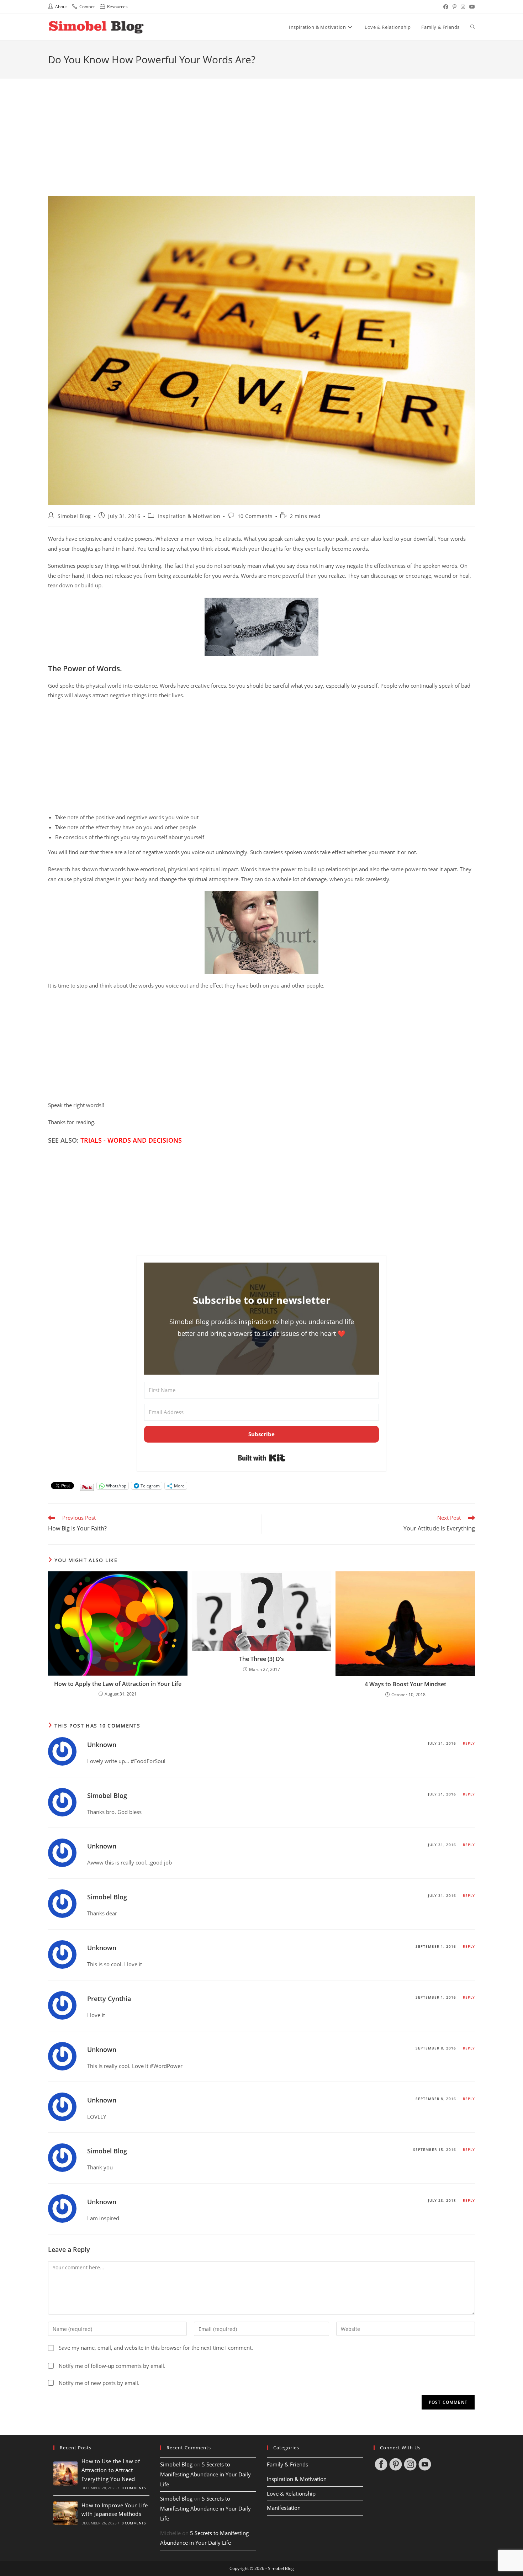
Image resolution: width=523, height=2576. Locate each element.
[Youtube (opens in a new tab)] (471, 7)
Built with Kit (262, 1458)
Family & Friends (287, 2464)
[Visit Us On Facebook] (381, 2464)
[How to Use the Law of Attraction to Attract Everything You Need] (65, 2474)
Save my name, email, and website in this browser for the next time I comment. (156, 2348)
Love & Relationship (291, 2494)
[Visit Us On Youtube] (425, 2464)
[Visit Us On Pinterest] (395, 2464)
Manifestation (284, 2508)
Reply (469, 1743)
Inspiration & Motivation (189, 516)
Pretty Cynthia (109, 1999)
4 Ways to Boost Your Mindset (405, 1684)
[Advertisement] (261, 128)
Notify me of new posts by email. (99, 2383)
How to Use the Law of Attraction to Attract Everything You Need (111, 2470)
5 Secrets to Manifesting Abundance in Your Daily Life (205, 2474)
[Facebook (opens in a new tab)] (446, 7)
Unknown (102, 1745)
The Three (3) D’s (261, 1659)
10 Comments (255, 516)
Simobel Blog (74, 516)
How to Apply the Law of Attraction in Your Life (118, 1684)
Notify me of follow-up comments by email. (112, 2366)
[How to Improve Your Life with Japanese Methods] (65, 2513)
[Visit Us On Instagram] (410, 2464)
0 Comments (134, 2488)
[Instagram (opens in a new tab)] (463, 7)
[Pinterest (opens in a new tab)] (455, 7)
